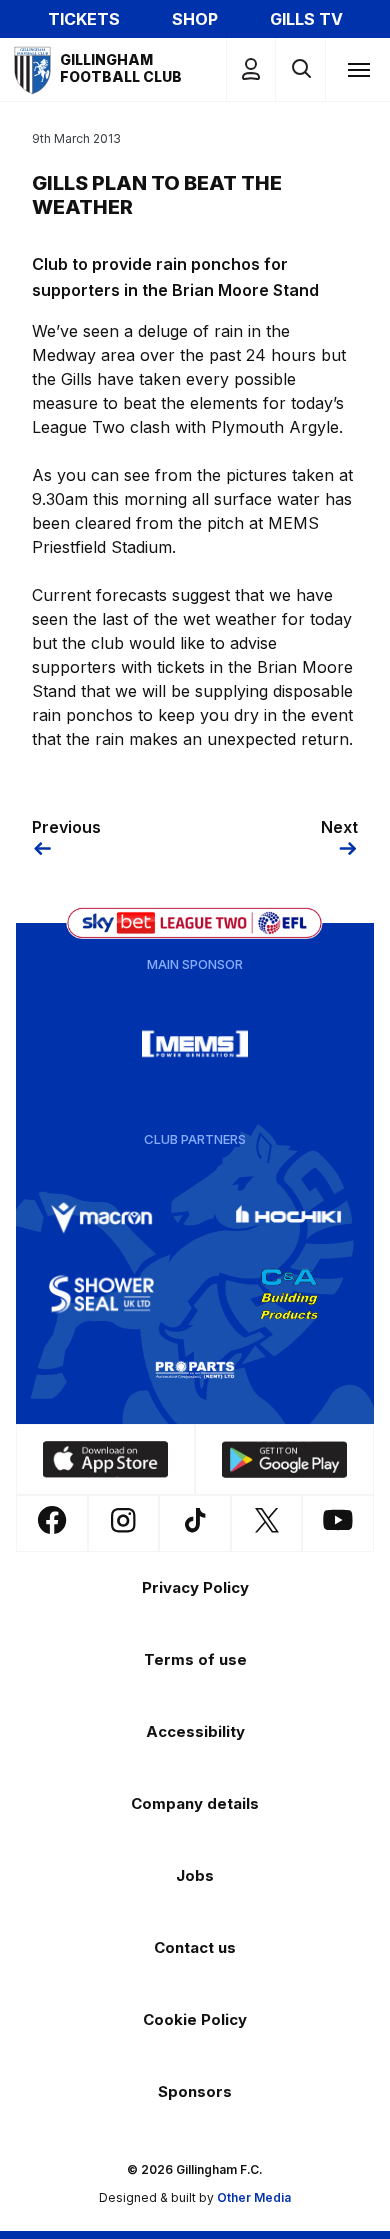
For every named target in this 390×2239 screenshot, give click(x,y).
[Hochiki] (289, 1218)
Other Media (254, 2197)
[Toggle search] (300, 69)
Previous (66, 827)
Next (339, 827)
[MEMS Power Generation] (195, 1044)
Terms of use (195, 1659)
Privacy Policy (195, 1587)
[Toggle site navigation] (358, 69)
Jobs (195, 1875)
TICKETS (84, 19)
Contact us (195, 1947)
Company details (195, 1803)
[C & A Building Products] (289, 1294)
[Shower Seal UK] (102, 1294)
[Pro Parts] (195, 1370)
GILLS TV (306, 19)
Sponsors (195, 2091)
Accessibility (195, 1731)
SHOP (195, 19)
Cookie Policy (195, 2019)
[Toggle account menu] (251, 69)
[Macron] (102, 1218)
